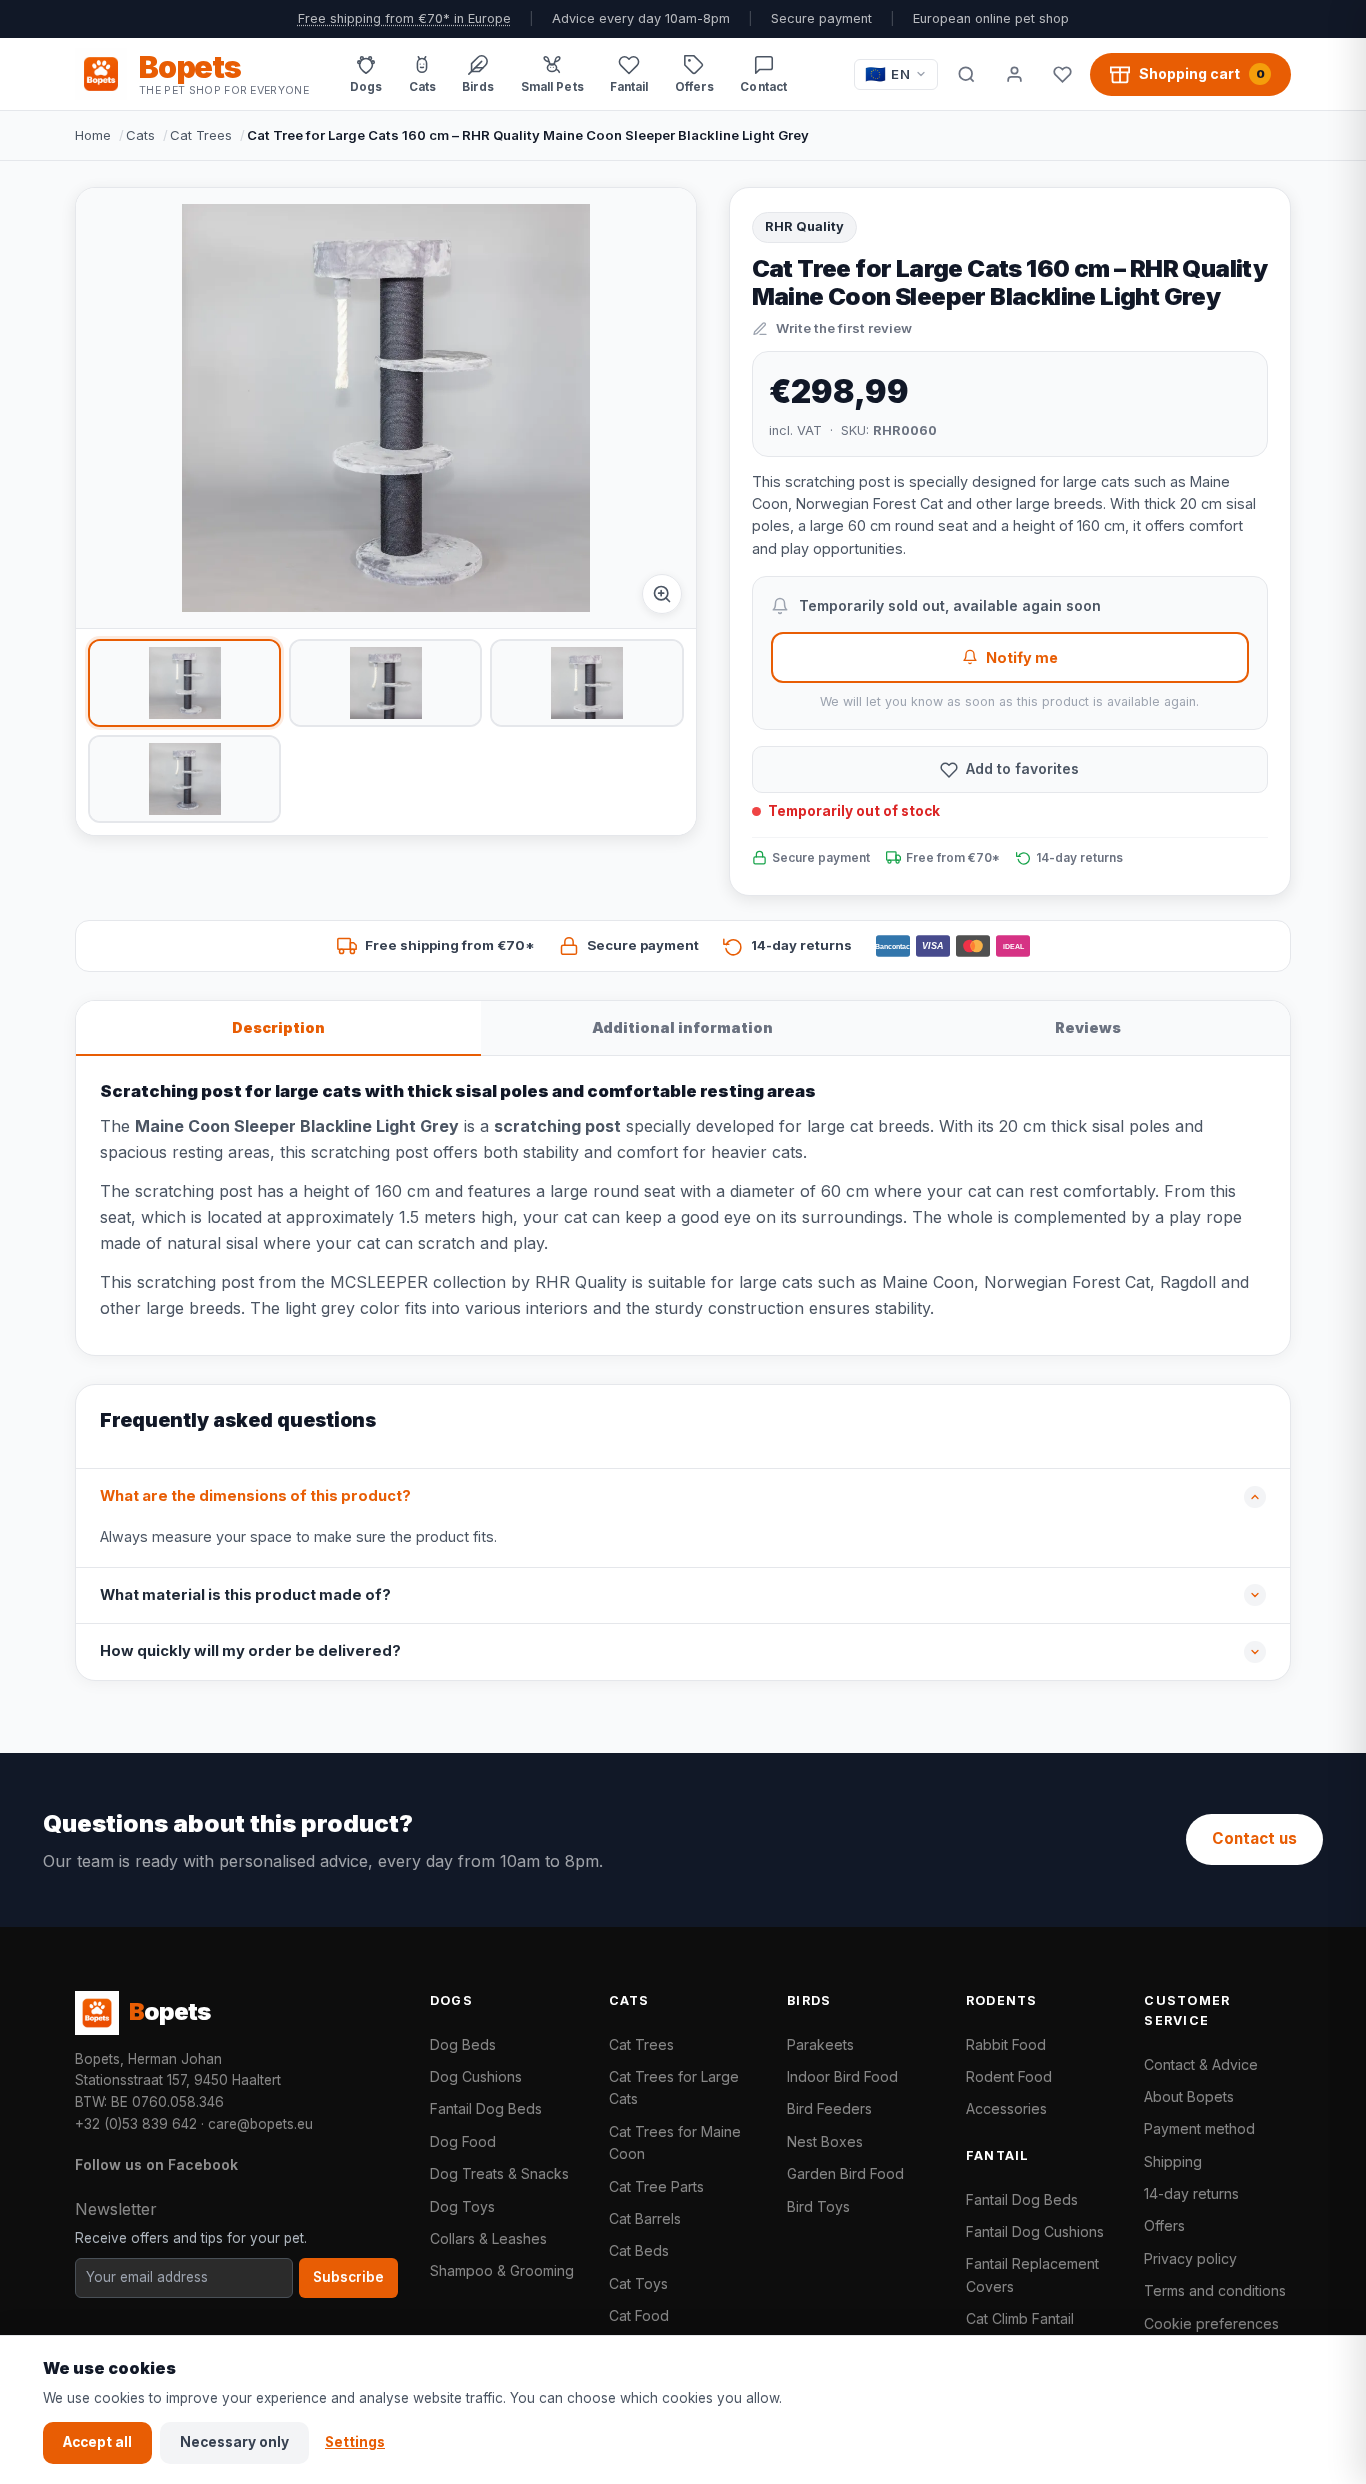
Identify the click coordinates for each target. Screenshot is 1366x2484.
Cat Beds (639, 2250)
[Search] (966, 74)
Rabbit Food (1006, 2044)
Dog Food (463, 2141)
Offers (1164, 2225)
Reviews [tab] (1088, 1027)
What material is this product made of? (245, 1595)
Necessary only (234, 2442)
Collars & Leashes (488, 2238)
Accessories (1006, 2108)
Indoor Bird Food (842, 2076)
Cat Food (639, 2315)
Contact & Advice (1201, 2064)
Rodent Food (1009, 2076)
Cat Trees (201, 135)
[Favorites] (1062, 74)
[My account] (1014, 74)
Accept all (97, 2442)
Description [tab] (278, 1027)
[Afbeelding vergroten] (662, 594)
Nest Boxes (825, 2141)
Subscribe (348, 2277)
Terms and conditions (1215, 2290)
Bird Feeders (829, 2108)
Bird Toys (818, 2206)
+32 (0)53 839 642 (136, 2124)
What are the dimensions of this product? (255, 1496)
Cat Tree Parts (656, 2186)
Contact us (1254, 1838)
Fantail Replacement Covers (1032, 2274)
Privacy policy (1190, 2258)
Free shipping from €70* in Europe (404, 18)
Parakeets (820, 2044)
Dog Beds (463, 2044)
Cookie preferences (1211, 2323)
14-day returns (1191, 2193)
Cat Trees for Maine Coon (675, 2142)
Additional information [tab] (682, 1027)
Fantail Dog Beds (486, 2108)
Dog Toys (462, 2206)
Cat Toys (638, 2283)
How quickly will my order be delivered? (250, 1651)
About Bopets (1189, 2096)
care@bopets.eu (260, 2124)
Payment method (1199, 2128)
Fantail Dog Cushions (1035, 2231)
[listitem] (184, 683)
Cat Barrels (645, 2218)
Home (93, 135)
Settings (355, 2442)
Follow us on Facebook (156, 2164)
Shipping (1173, 2161)
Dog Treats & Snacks (499, 2173)
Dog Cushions (476, 2076)
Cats (140, 135)
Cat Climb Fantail (1020, 2318)
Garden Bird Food (845, 2173)
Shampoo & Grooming (502, 2270)
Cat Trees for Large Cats (674, 2087)
